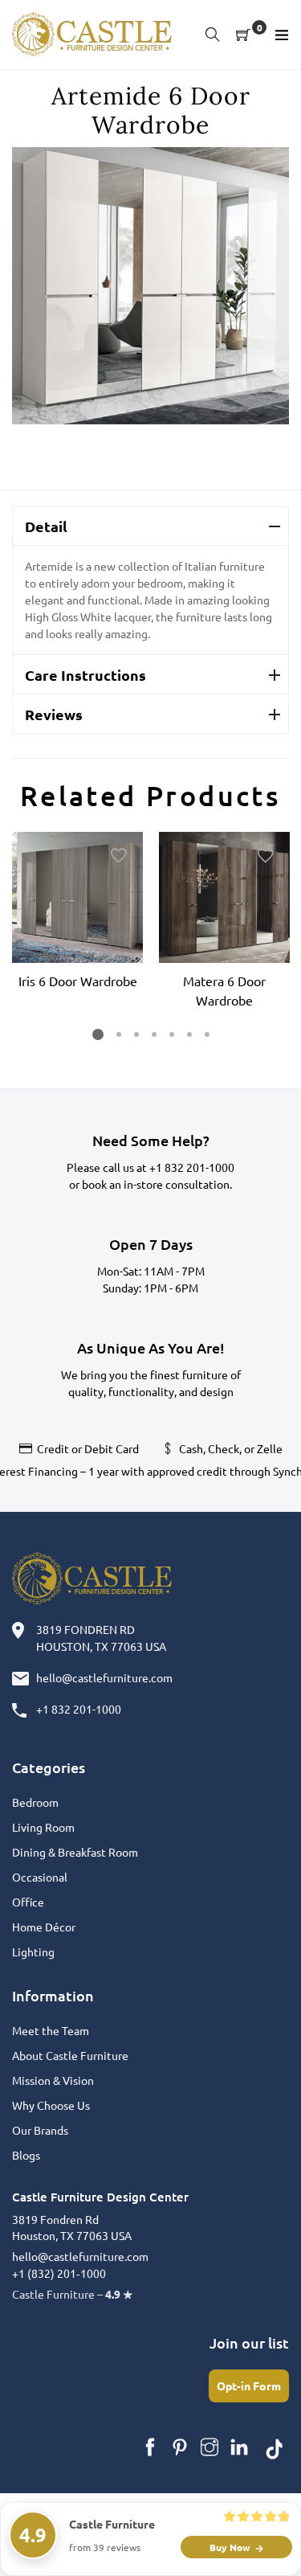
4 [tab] (153, 1034)
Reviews (54, 714)
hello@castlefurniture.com (104, 1677)
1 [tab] (98, 1034)
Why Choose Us (51, 2105)
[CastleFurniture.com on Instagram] (209, 2447)
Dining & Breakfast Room (75, 1852)
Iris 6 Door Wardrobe (78, 981)
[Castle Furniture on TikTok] (275, 2447)
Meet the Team (51, 2030)
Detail (46, 526)
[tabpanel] (77, 913)
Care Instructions (85, 675)
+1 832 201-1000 (192, 1167)
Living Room (43, 1827)
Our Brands (40, 2130)
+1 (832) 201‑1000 (59, 2273)
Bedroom (35, 1802)
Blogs (26, 2155)
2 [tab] (118, 1034)
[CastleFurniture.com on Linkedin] (239, 2447)
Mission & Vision (53, 2080)
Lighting (33, 1951)
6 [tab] (189, 1034)
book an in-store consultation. (157, 1184)
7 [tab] (206, 1034)
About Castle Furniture (70, 2055)
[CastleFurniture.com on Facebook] (150, 2447)
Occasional (40, 1877)
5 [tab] (171, 1034)
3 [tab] (136, 1034)
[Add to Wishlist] (119, 856)
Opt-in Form (249, 2386)
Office (28, 1902)
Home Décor (44, 1927)
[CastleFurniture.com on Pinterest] (180, 2447)
